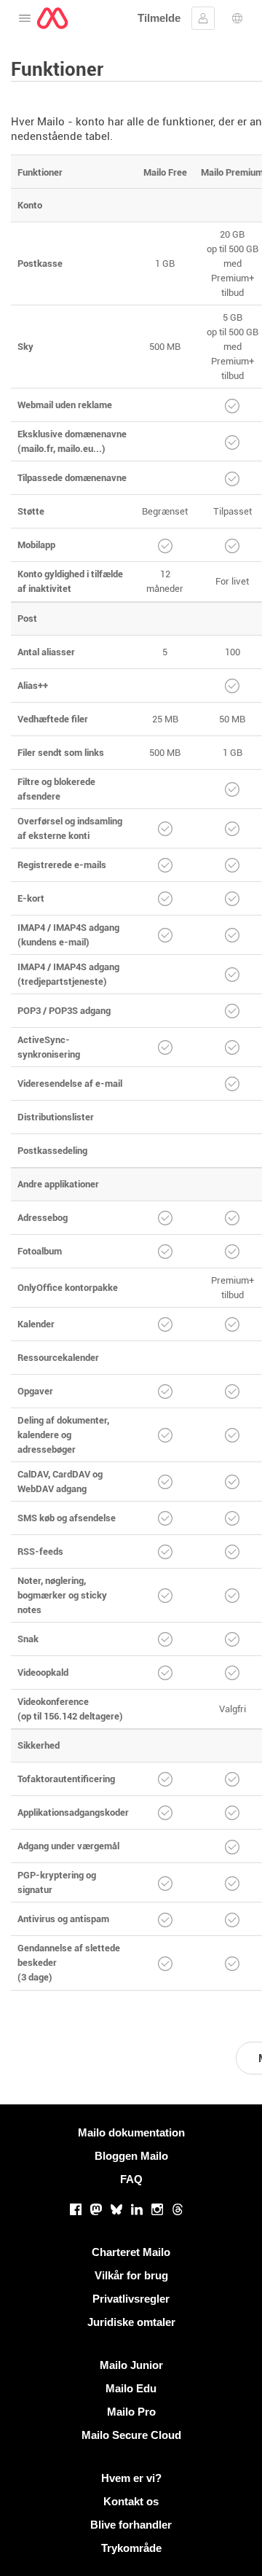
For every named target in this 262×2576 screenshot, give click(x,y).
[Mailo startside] (52, 18)
